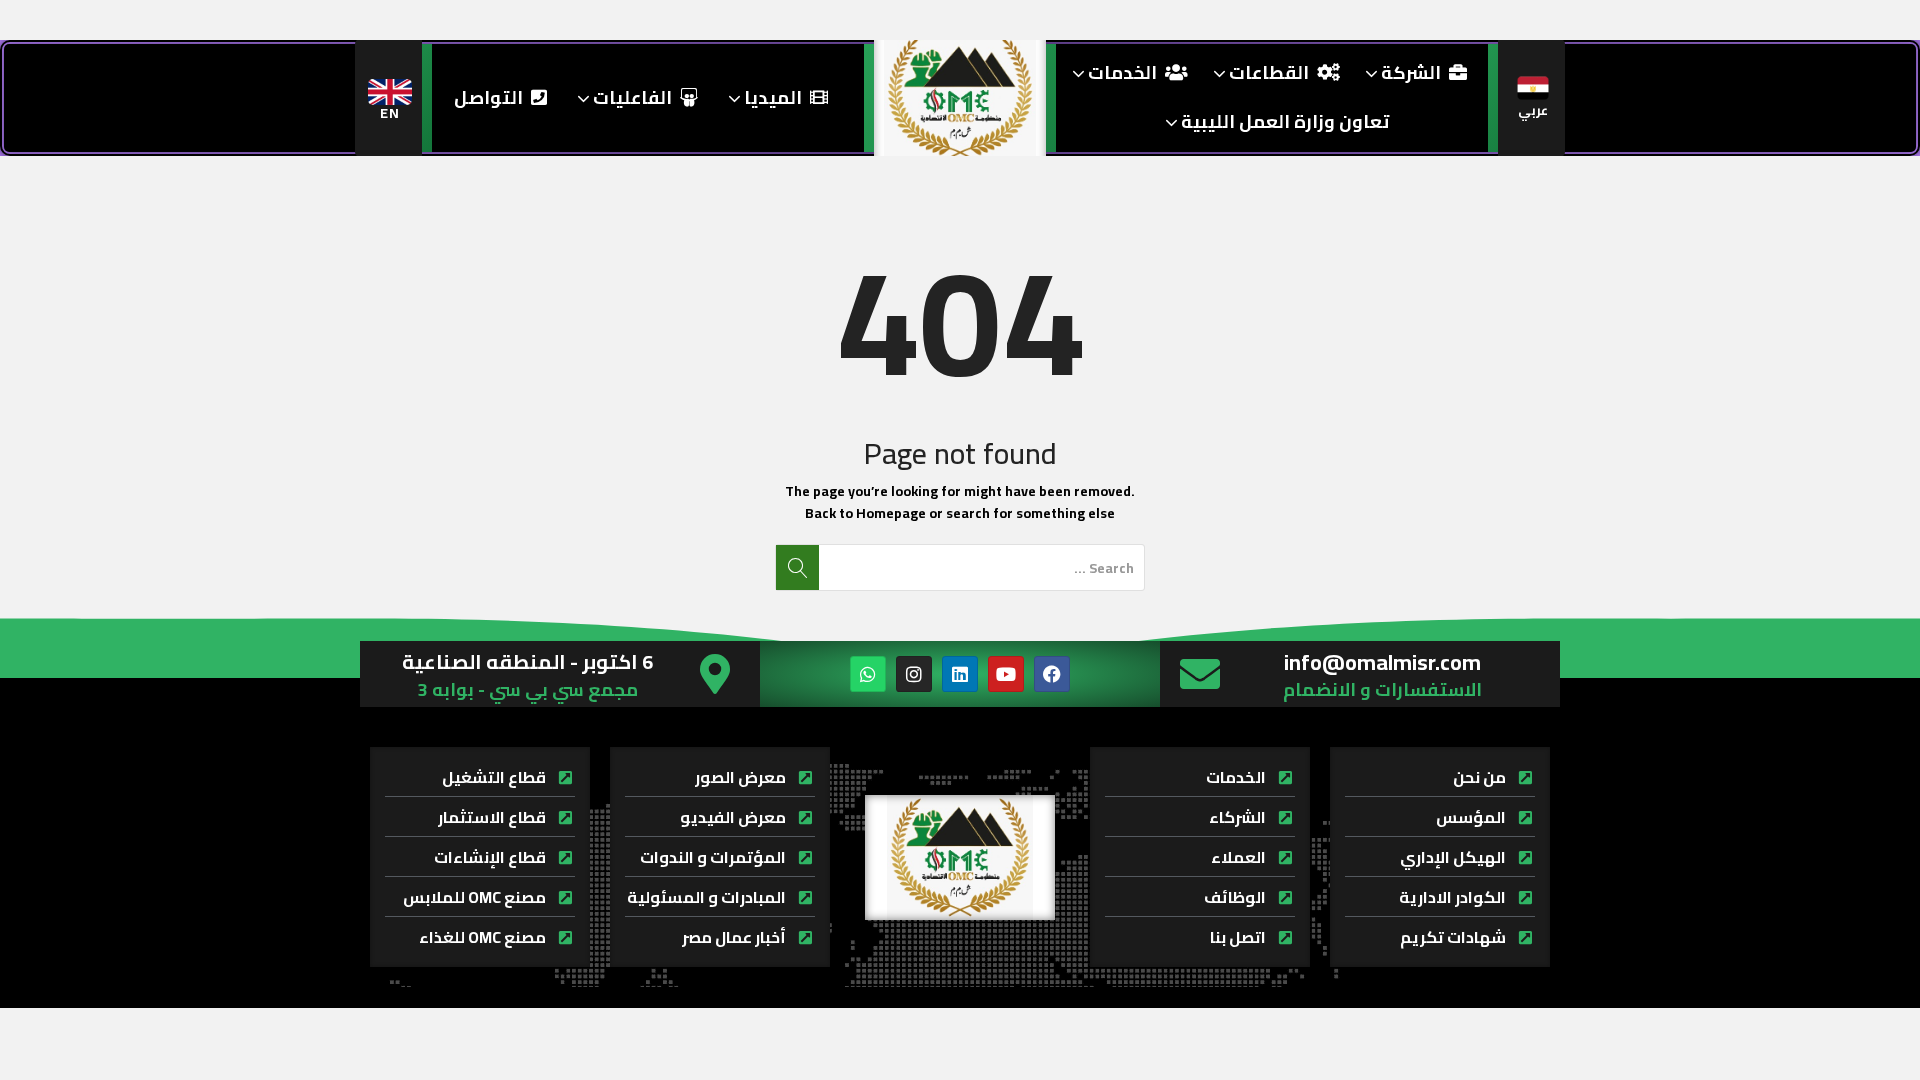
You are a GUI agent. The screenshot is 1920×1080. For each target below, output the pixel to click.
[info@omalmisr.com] (1200, 674)
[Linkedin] (960, 674)
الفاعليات (630, 97)
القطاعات (1267, 72)
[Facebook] (1052, 674)
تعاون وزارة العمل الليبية (1283, 121)
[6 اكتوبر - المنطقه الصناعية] (715, 674)
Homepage (891, 513)
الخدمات (1120, 72)
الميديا (771, 97)
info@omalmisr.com (1382, 662)
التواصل (488, 97)
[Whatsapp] (868, 674)
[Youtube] (1006, 674)
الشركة (1409, 72)
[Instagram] (914, 674)
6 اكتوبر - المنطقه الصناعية (527, 661)
